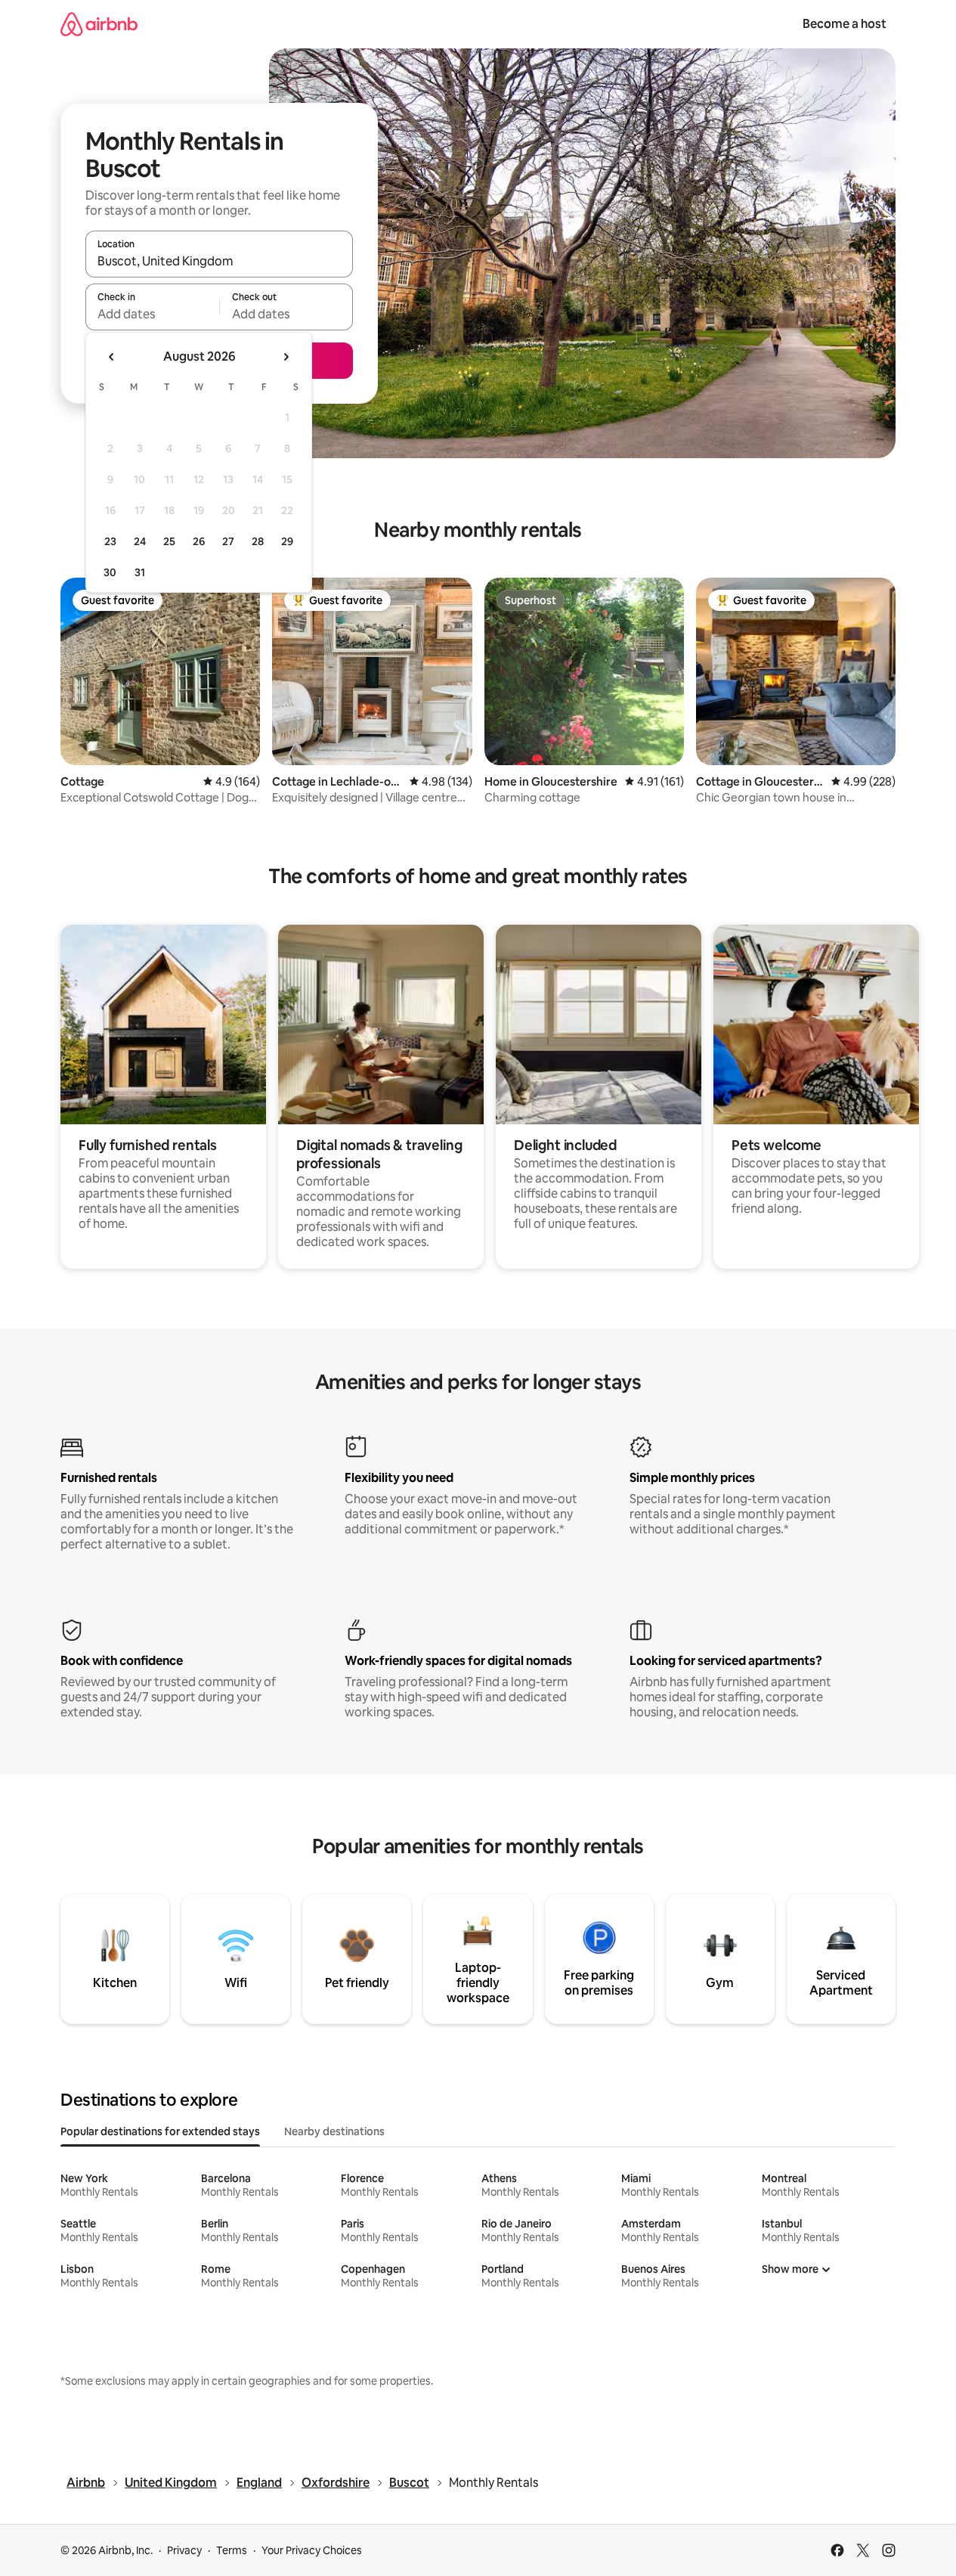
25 (169, 541)
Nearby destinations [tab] (334, 2131)
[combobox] (219, 261)
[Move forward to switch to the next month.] (286, 357)
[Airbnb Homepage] (99, 24)
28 (258, 541)
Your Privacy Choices (312, 2550)
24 (140, 541)
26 (199, 541)
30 (110, 572)
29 (287, 541)
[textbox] (152, 314)
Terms (232, 2550)
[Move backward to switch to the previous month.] (112, 357)
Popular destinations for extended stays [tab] (160, 2131)
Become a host (845, 24)
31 (140, 572)
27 (228, 541)
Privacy (184, 2550)
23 (110, 541)
